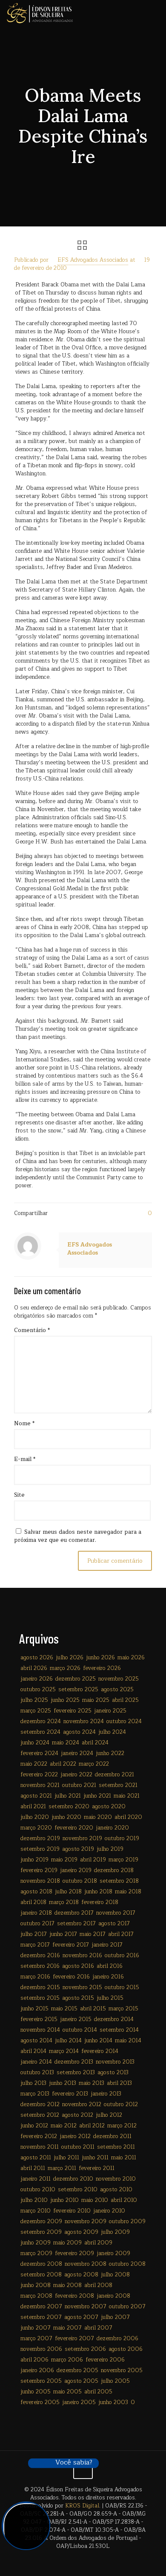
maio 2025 (96, 1700)
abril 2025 (125, 1700)
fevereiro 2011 (97, 2168)
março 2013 (35, 2094)
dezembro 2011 (112, 2136)
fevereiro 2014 (100, 2051)
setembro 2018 (119, 1881)
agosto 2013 (113, 2073)
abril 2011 (33, 2168)
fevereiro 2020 (74, 1828)
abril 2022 (63, 1764)
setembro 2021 (118, 1785)
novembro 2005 (122, 2370)
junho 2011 (95, 2158)
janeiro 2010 (109, 2211)
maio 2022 (34, 1764)
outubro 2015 (122, 1987)
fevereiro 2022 (39, 1775)
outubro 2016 (122, 1956)
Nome (24, 1424)
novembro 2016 (82, 1956)
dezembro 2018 (114, 1870)
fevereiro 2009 (74, 2253)
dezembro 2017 (74, 1913)
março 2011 (62, 2168)
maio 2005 (67, 2392)
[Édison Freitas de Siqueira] (40, 13)
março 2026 (65, 1668)
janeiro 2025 (110, 1711)
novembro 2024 (84, 1721)
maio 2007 (67, 2328)
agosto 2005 (81, 2381)
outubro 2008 (127, 2264)
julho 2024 (112, 1732)
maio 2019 (64, 1860)
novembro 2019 (82, 1838)
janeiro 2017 (107, 1945)
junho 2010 (64, 2200)
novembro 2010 (116, 2179)
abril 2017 (121, 1934)
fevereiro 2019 (39, 1870)
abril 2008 (98, 2285)
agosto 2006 (126, 2349)
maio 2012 (64, 2126)
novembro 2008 (86, 2264)
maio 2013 (92, 2083)
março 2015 (123, 2009)
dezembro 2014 (114, 2019)
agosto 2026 (37, 1658)
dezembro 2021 (114, 1775)
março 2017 (35, 1945)
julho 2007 (115, 2317)
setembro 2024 (40, 1732)
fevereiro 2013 (70, 2094)
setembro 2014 (119, 2030)
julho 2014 (68, 2041)
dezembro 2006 (117, 2339)
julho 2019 (110, 1849)
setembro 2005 (41, 2381)
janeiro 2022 (76, 1775)
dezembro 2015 (40, 1987)
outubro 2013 (37, 2073)
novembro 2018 (40, 1881)
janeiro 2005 (79, 2402)
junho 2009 (36, 2243)
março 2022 (94, 1764)
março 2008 (36, 2296)
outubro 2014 (80, 2030)
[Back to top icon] (83, 2469)
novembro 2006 (41, 2349)
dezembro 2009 (41, 2221)
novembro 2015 (82, 1987)
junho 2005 (36, 2392)
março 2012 (122, 2126)
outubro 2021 (79, 1785)
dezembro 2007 (41, 2307)
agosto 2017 (114, 1924)
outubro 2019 (122, 1838)
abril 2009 (98, 2243)
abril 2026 (34, 1668)
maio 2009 (67, 2243)
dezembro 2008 (41, 2264)
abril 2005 (98, 2392)
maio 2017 (93, 1934)
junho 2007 (36, 2328)
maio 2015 (64, 2009)
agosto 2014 (36, 2041)
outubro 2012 (121, 2104)
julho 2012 (109, 2115)
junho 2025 (65, 1700)
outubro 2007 (127, 2307)
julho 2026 (70, 1658)
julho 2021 (68, 1796)
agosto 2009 (81, 2232)
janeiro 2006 (37, 2370)
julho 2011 (66, 2158)
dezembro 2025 (76, 1679)
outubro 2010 (38, 2190)
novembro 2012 (82, 2104)
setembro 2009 (41, 2232)
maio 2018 (128, 1892)
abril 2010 (124, 2200)
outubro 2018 (80, 1881)
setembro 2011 (116, 2147)
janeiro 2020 (112, 1828)
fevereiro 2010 (72, 2211)
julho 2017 (34, 1934)
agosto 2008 (81, 2275)
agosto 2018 (36, 1892)
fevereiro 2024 (39, 1753)
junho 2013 (63, 2083)
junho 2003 (113, 2402)
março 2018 (64, 1902)
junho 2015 (34, 2009)
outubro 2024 (124, 1721)
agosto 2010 (116, 2190)
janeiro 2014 (36, 2062)
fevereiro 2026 (102, 1668)
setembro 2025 (78, 1690)
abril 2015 (93, 2009)
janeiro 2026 (37, 1679)
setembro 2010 (78, 2190)
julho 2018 (68, 1892)
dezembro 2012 (40, 2104)
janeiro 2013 (106, 2094)
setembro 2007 (41, 2317)
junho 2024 (35, 1743)
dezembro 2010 (73, 2179)
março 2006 (67, 2360)
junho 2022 (110, 1753)
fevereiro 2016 (71, 1977)
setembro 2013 (76, 2073)
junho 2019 (34, 1860)
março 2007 (36, 2339)
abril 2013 (119, 2083)
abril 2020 (128, 1817)
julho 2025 (34, 1700)
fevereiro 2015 (39, 2019)
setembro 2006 (85, 2349)
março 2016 (35, 1977)
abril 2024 (95, 1743)
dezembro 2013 (74, 2062)
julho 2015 (110, 1998)
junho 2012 (34, 2126)
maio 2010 (95, 2200)
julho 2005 (115, 2381)
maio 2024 (66, 1743)
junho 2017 (63, 1934)
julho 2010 (34, 2200)
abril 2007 (98, 2328)
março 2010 (36, 2211)
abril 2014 (33, 2051)
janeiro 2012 (75, 2136)
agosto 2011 (36, 2158)
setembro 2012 (40, 2115)
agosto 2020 (109, 1807)
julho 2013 (33, 2083)
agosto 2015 (78, 1998)
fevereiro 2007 (74, 2339)
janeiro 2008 (113, 2296)
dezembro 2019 (40, 1838)
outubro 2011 (78, 2147)
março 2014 (64, 2051)
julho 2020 (35, 1817)
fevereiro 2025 (73, 1711)
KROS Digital (82, 2506)
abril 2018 (33, 1902)
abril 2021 (33, 1807)
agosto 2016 (78, 1966)
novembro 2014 (40, 2030)
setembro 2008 (41, 2275)
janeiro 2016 (108, 1977)
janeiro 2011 (36, 2179)
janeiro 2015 (76, 2019)
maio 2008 (67, 2285)
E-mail (25, 1460)
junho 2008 (36, 2285)
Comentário (32, 1331)
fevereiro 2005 (40, 2402)
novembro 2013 (115, 2062)
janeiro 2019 (76, 1870)
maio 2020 (98, 1817)
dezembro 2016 (40, 1956)
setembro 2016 (40, 1966)
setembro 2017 (76, 1924)
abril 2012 (92, 2126)
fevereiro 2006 (105, 2360)
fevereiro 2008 (74, 2296)
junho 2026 (100, 1658)
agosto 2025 (117, 1690)
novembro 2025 (119, 1679)
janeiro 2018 (36, 1913)
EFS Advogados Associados (93, 260)
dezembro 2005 (77, 2370)
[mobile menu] (155, 13)
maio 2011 (124, 2158)
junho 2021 (97, 1796)
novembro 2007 (86, 2307)
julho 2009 (115, 2232)
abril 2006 (34, 2360)
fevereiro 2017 (71, 1945)
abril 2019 (93, 1860)
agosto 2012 (77, 2115)
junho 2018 (98, 1892)
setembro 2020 (69, 1807)
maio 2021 (127, 1796)
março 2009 (36, 2253)
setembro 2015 (40, 1998)
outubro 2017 (37, 1924)
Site (19, 1495)
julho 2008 (115, 2275)
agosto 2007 (81, 2317)
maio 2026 (131, 1658)
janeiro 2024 (77, 1753)
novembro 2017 (116, 1913)
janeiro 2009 (113, 2253)
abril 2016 (110, 1966)
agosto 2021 (36, 1796)
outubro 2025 (38, 1690)
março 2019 (123, 1860)
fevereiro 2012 (39, 2136)
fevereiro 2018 (100, 1902)
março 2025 (36, 1711)
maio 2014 (128, 2041)
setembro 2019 (40, 1849)
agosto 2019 (78, 1849)
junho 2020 (66, 1817)
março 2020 (36, 1828)
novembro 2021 (40, 1785)
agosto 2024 (79, 1732)
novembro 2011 (40, 2147)
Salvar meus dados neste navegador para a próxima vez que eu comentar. (78, 1536)
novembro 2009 (86, 2221)
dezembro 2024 (41, 1721)
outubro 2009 (127, 2221)
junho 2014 (98, 2041)
